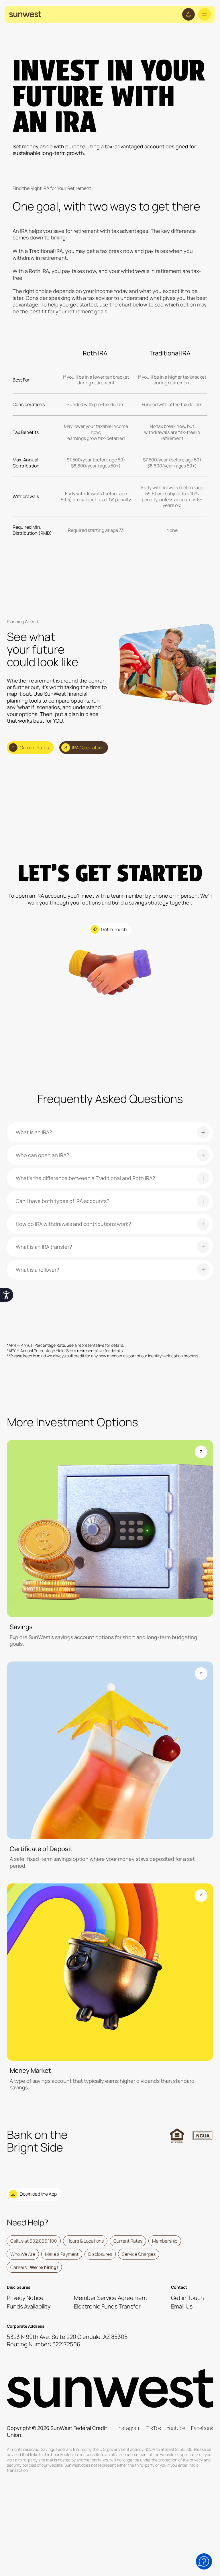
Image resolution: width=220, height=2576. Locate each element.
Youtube (176, 2428)
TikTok (154, 2428)
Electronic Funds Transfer (107, 2306)
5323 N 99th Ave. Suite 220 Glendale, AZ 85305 (67, 2337)
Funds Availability (29, 2306)
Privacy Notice (25, 2298)
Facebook (202, 2428)
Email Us (182, 2306)
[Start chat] (204, 2561)
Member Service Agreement (111, 2298)
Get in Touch (187, 2298)
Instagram (129, 2428)
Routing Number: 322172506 (44, 2344)
